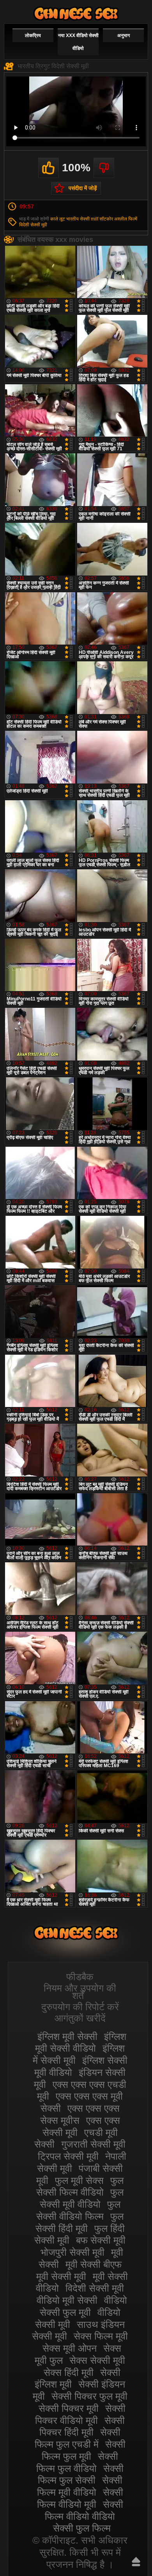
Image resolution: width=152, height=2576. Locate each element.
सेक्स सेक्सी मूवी (97, 2360)
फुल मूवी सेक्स (79, 2180)
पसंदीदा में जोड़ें (83, 188)
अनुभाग (124, 36)
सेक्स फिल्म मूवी (101, 2336)
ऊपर (136, 2562)
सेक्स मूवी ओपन (70, 2348)
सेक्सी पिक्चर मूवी (69, 2408)
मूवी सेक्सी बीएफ (94, 2264)
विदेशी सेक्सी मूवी (33, 225)
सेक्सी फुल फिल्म (82, 2528)
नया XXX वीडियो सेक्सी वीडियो (78, 42)
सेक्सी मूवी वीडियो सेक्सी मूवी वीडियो (76, 13)
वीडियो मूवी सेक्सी (67, 2300)
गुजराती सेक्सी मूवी (93, 2144)
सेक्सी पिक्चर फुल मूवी (89, 2396)
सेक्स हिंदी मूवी (69, 2372)
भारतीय (72, 219)
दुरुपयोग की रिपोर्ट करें (80, 2007)
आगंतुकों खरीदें (80, 2018)
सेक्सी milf (89, 219)
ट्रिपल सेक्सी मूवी (68, 2156)
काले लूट (58, 219)
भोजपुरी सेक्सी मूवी (72, 2252)
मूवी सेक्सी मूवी (61, 2276)
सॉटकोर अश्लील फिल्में (118, 219)
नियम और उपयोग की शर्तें (80, 1992)
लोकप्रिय (33, 36)
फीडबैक (80, 1977)
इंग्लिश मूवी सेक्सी (67, 2036)
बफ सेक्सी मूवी (101, 2240)
